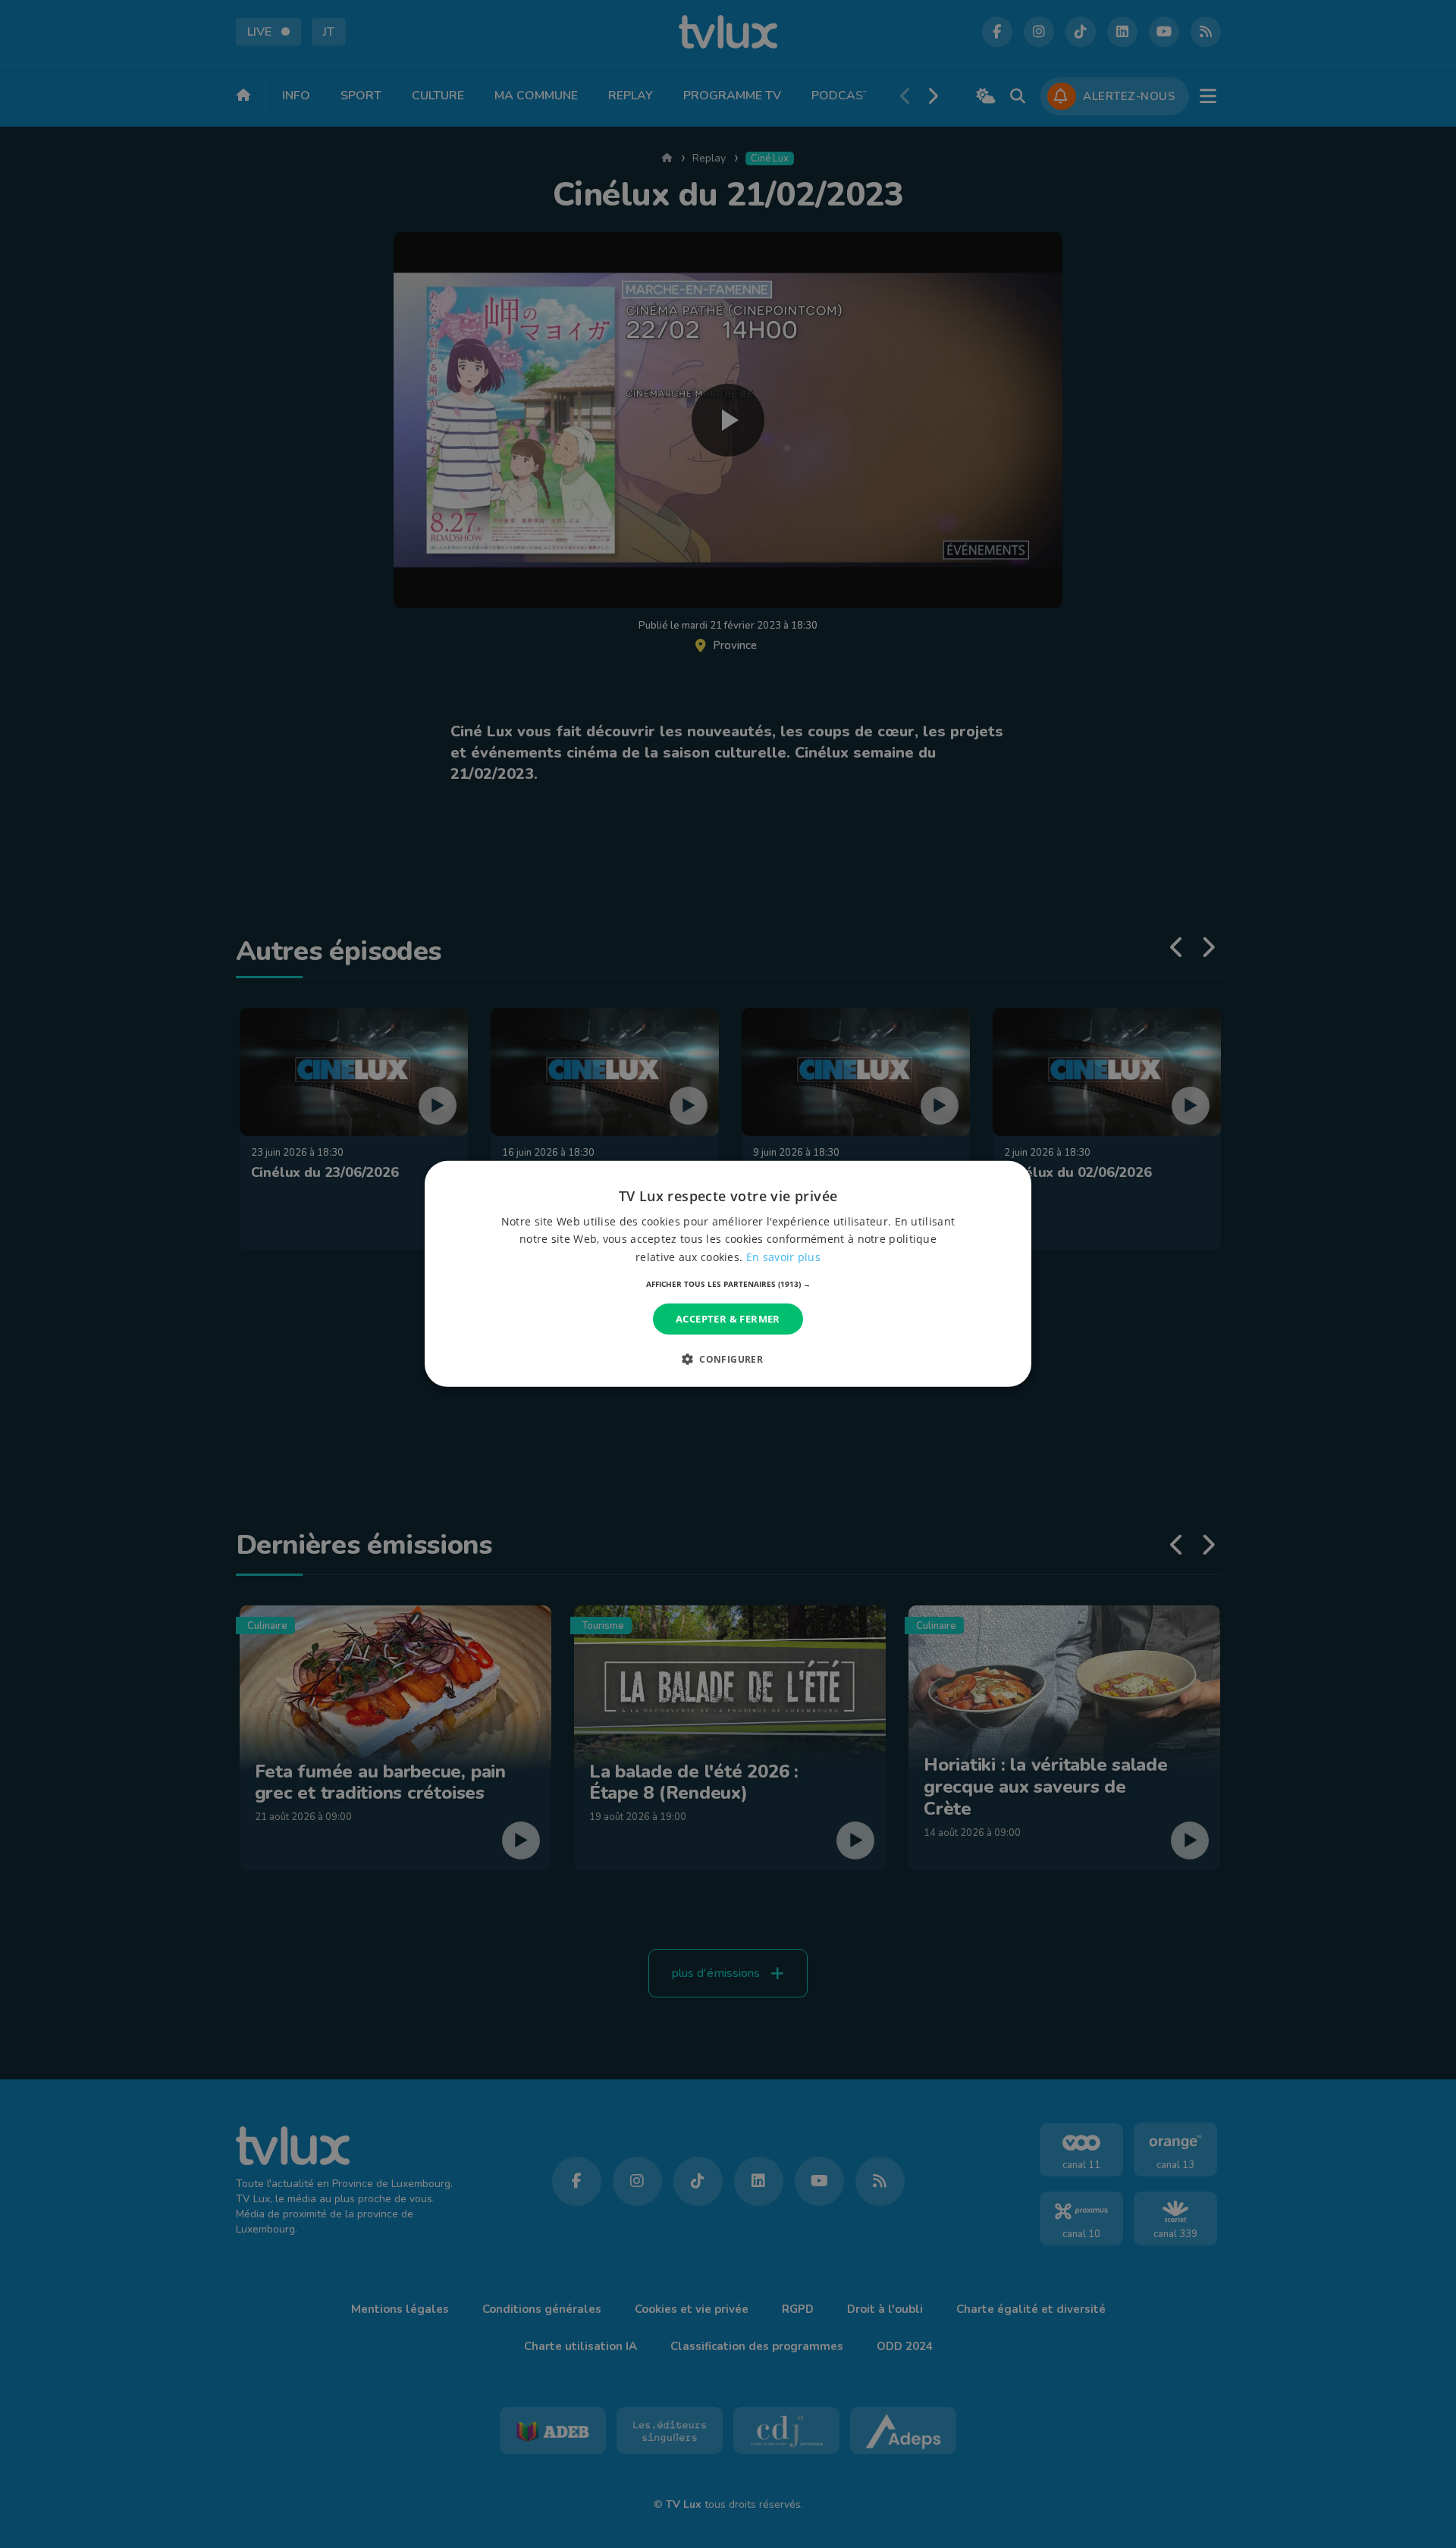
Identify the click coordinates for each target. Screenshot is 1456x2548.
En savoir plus (783, 1256)
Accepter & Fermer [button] (728, 1319)
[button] (728, 1284)
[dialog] (728, 1274)
